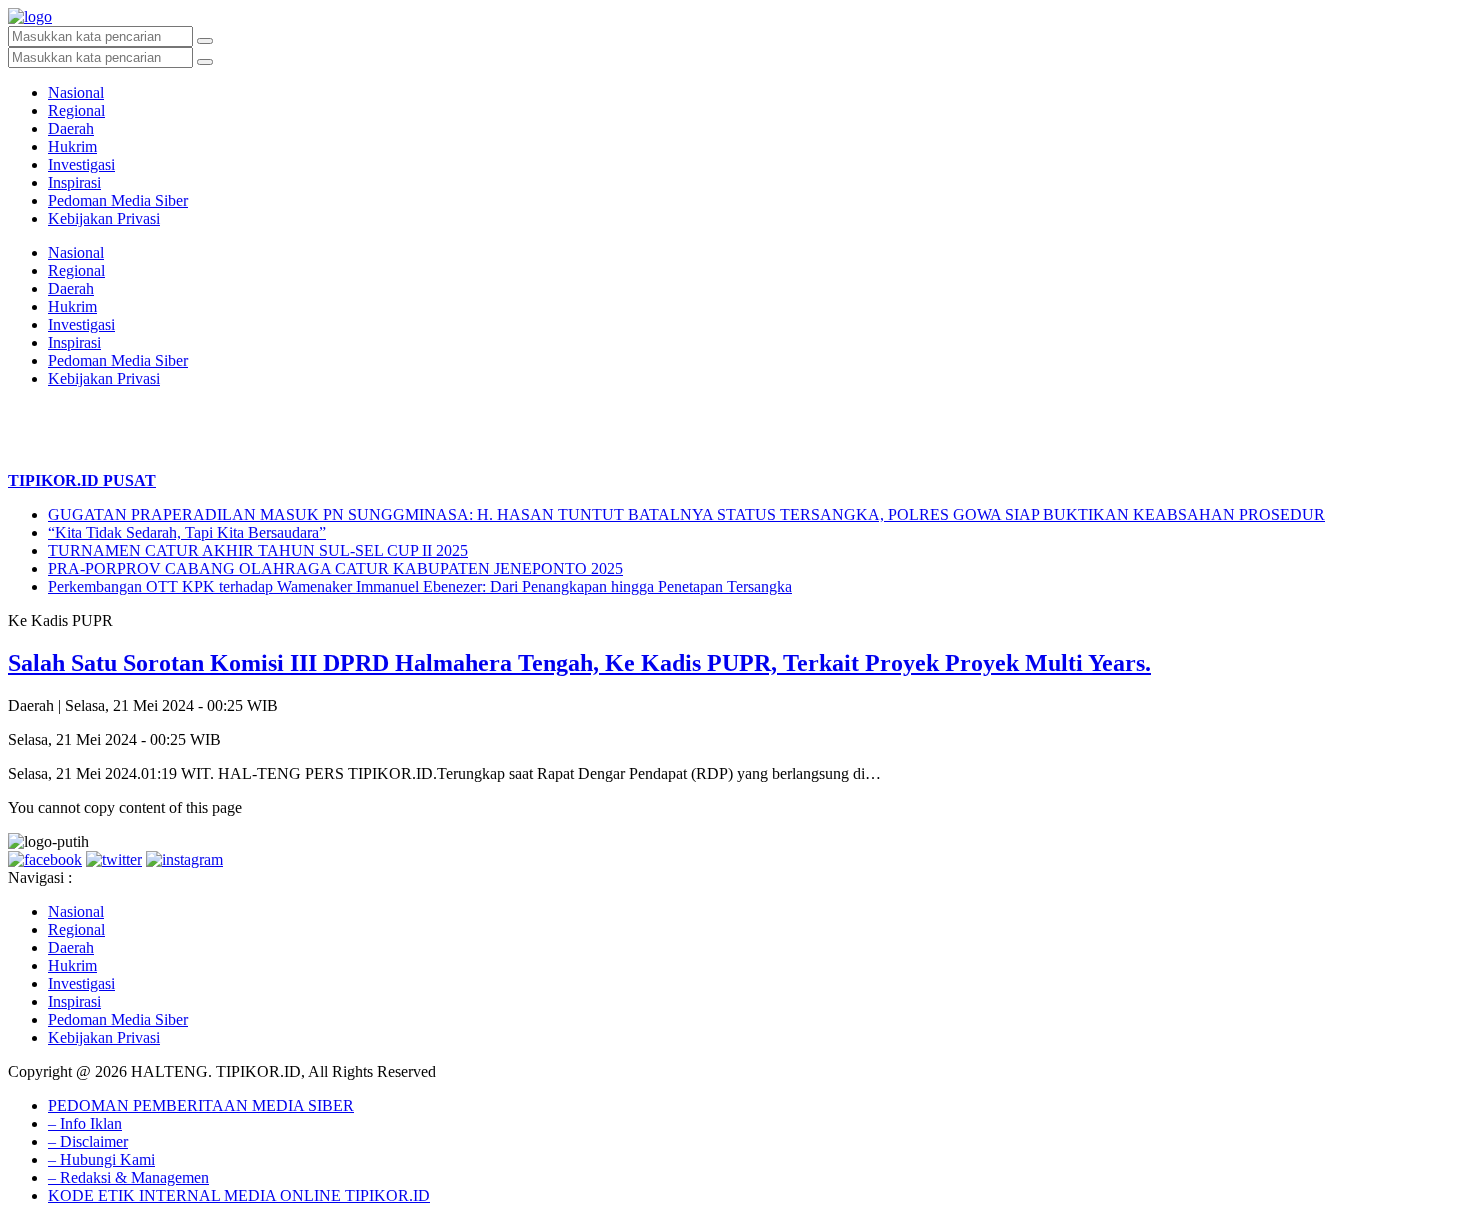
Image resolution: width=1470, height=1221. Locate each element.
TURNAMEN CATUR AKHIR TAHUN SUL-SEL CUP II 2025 (258, 550)
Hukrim (72, 146)
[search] (205, 41)
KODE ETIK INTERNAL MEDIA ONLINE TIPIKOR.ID (239, 1195)
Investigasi (81, 164)
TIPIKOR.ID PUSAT (82, 480)
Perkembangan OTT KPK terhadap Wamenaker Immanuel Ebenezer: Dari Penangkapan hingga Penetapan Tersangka (420, 586)
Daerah (71, 128)
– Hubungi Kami (101, 1159)
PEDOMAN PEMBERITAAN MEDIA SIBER (201, 1105)
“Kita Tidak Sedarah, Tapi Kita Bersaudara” (187, 532)
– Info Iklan (85, 1123)
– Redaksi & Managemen (128, 1177)
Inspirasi (74, 182)
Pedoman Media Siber (118, 200)
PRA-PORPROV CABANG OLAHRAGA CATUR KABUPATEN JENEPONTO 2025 (335, 568)
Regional (76, 110)
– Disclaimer (88, 1141)
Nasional (76, 92)
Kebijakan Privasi (104, 218)
